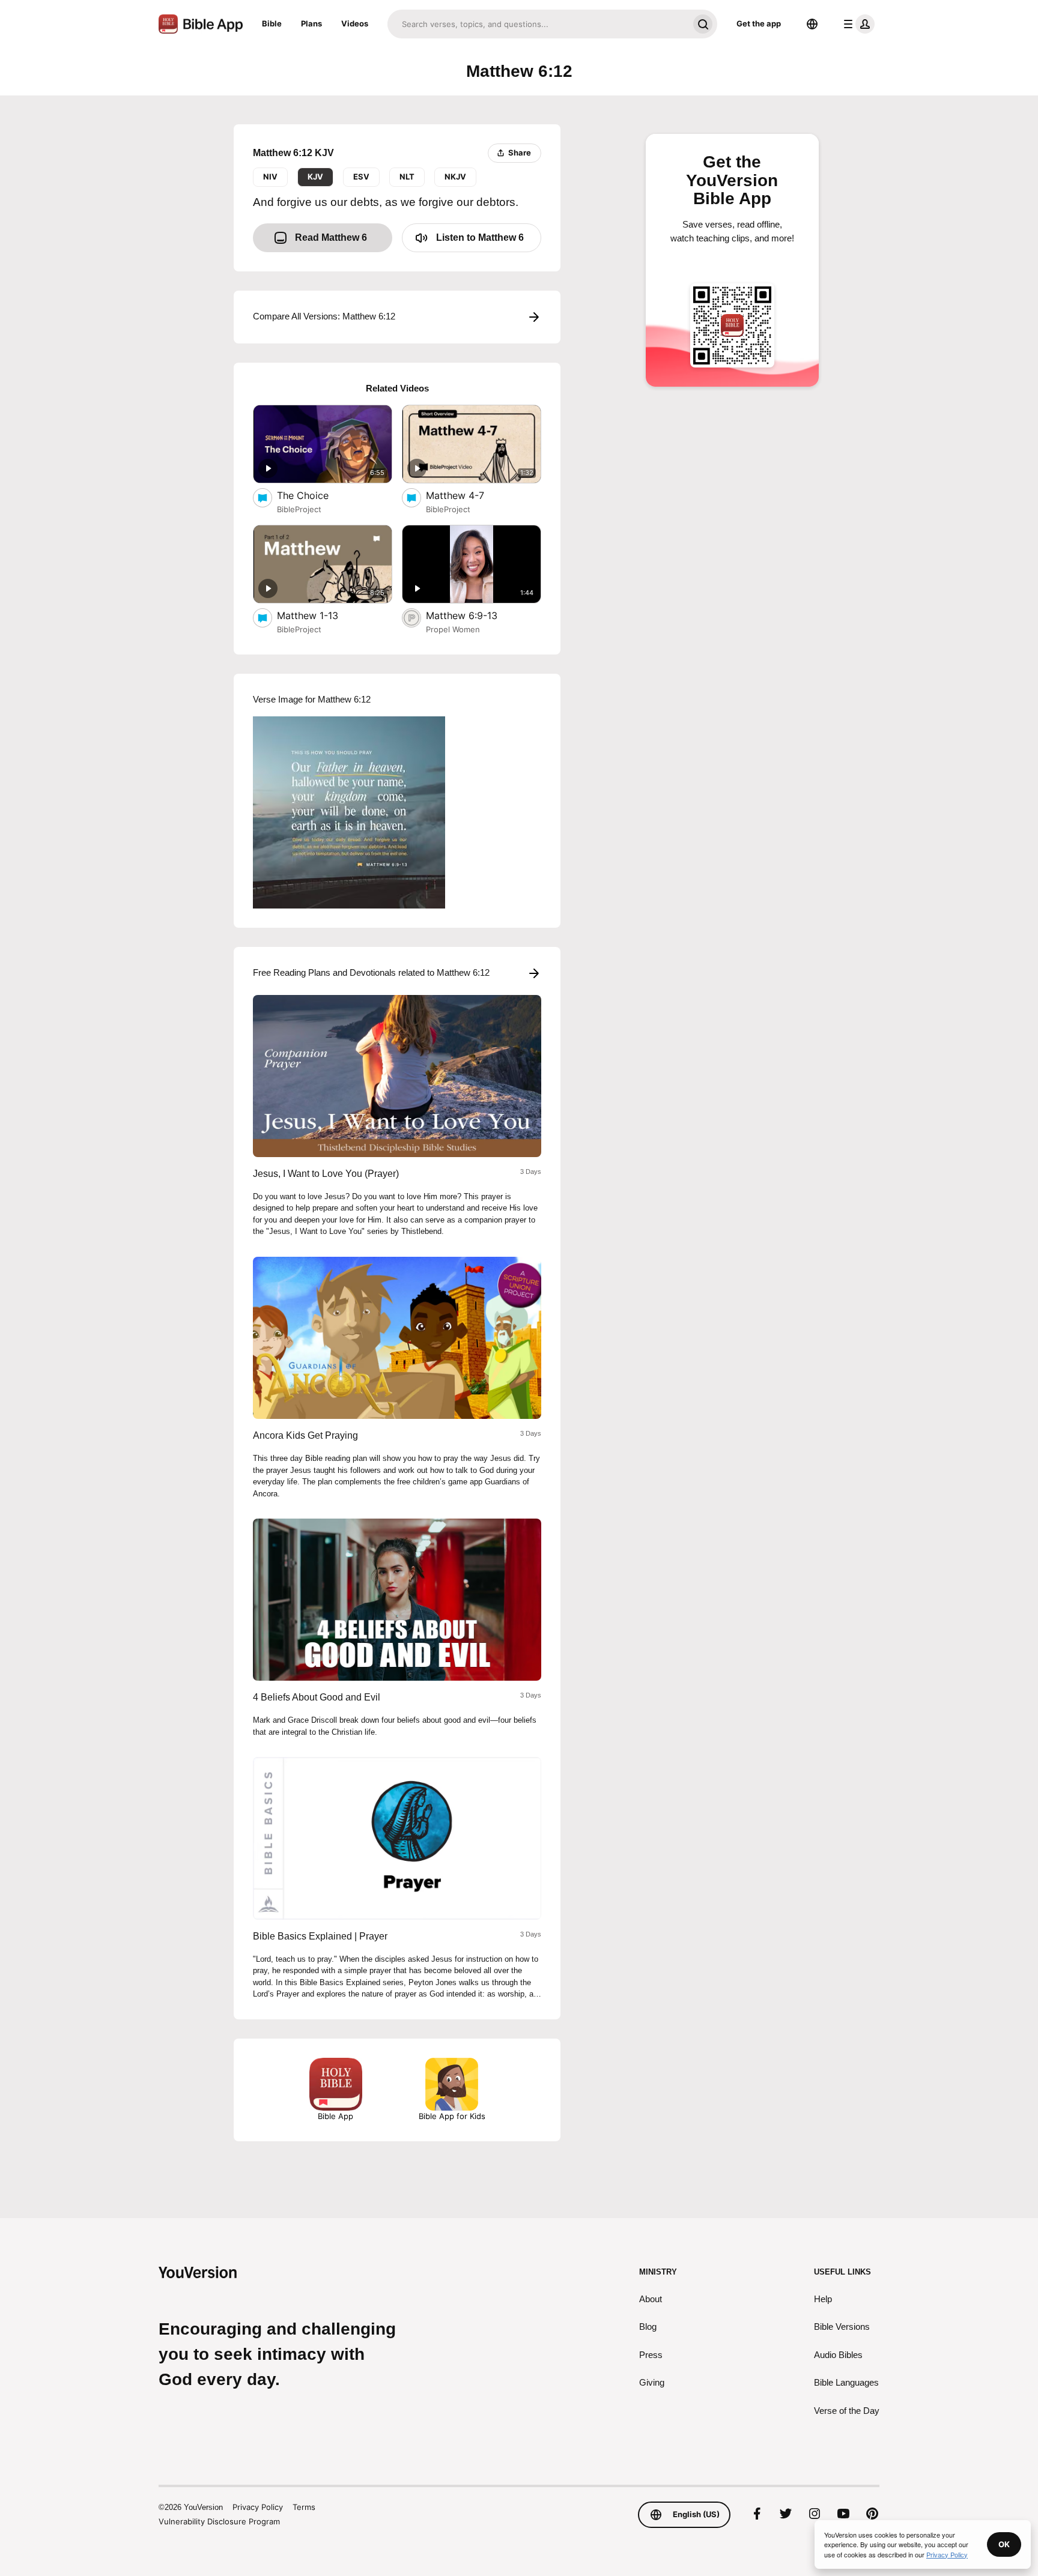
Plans (311, 23)
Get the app (759, 23)
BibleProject (299, 509)
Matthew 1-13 (320, 615)
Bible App (335, 2116)
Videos (355, 23)
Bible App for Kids (452, 2116)
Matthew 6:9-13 (473, 615)
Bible (272, 23)
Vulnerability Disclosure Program (219, 2521)
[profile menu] (857, 24)
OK (1004, 2544)
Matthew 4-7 (467, 495)
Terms (304, 2507)
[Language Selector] (812, 24)
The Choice (315, 495)
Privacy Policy (258, 2507)
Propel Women (453, 629)
